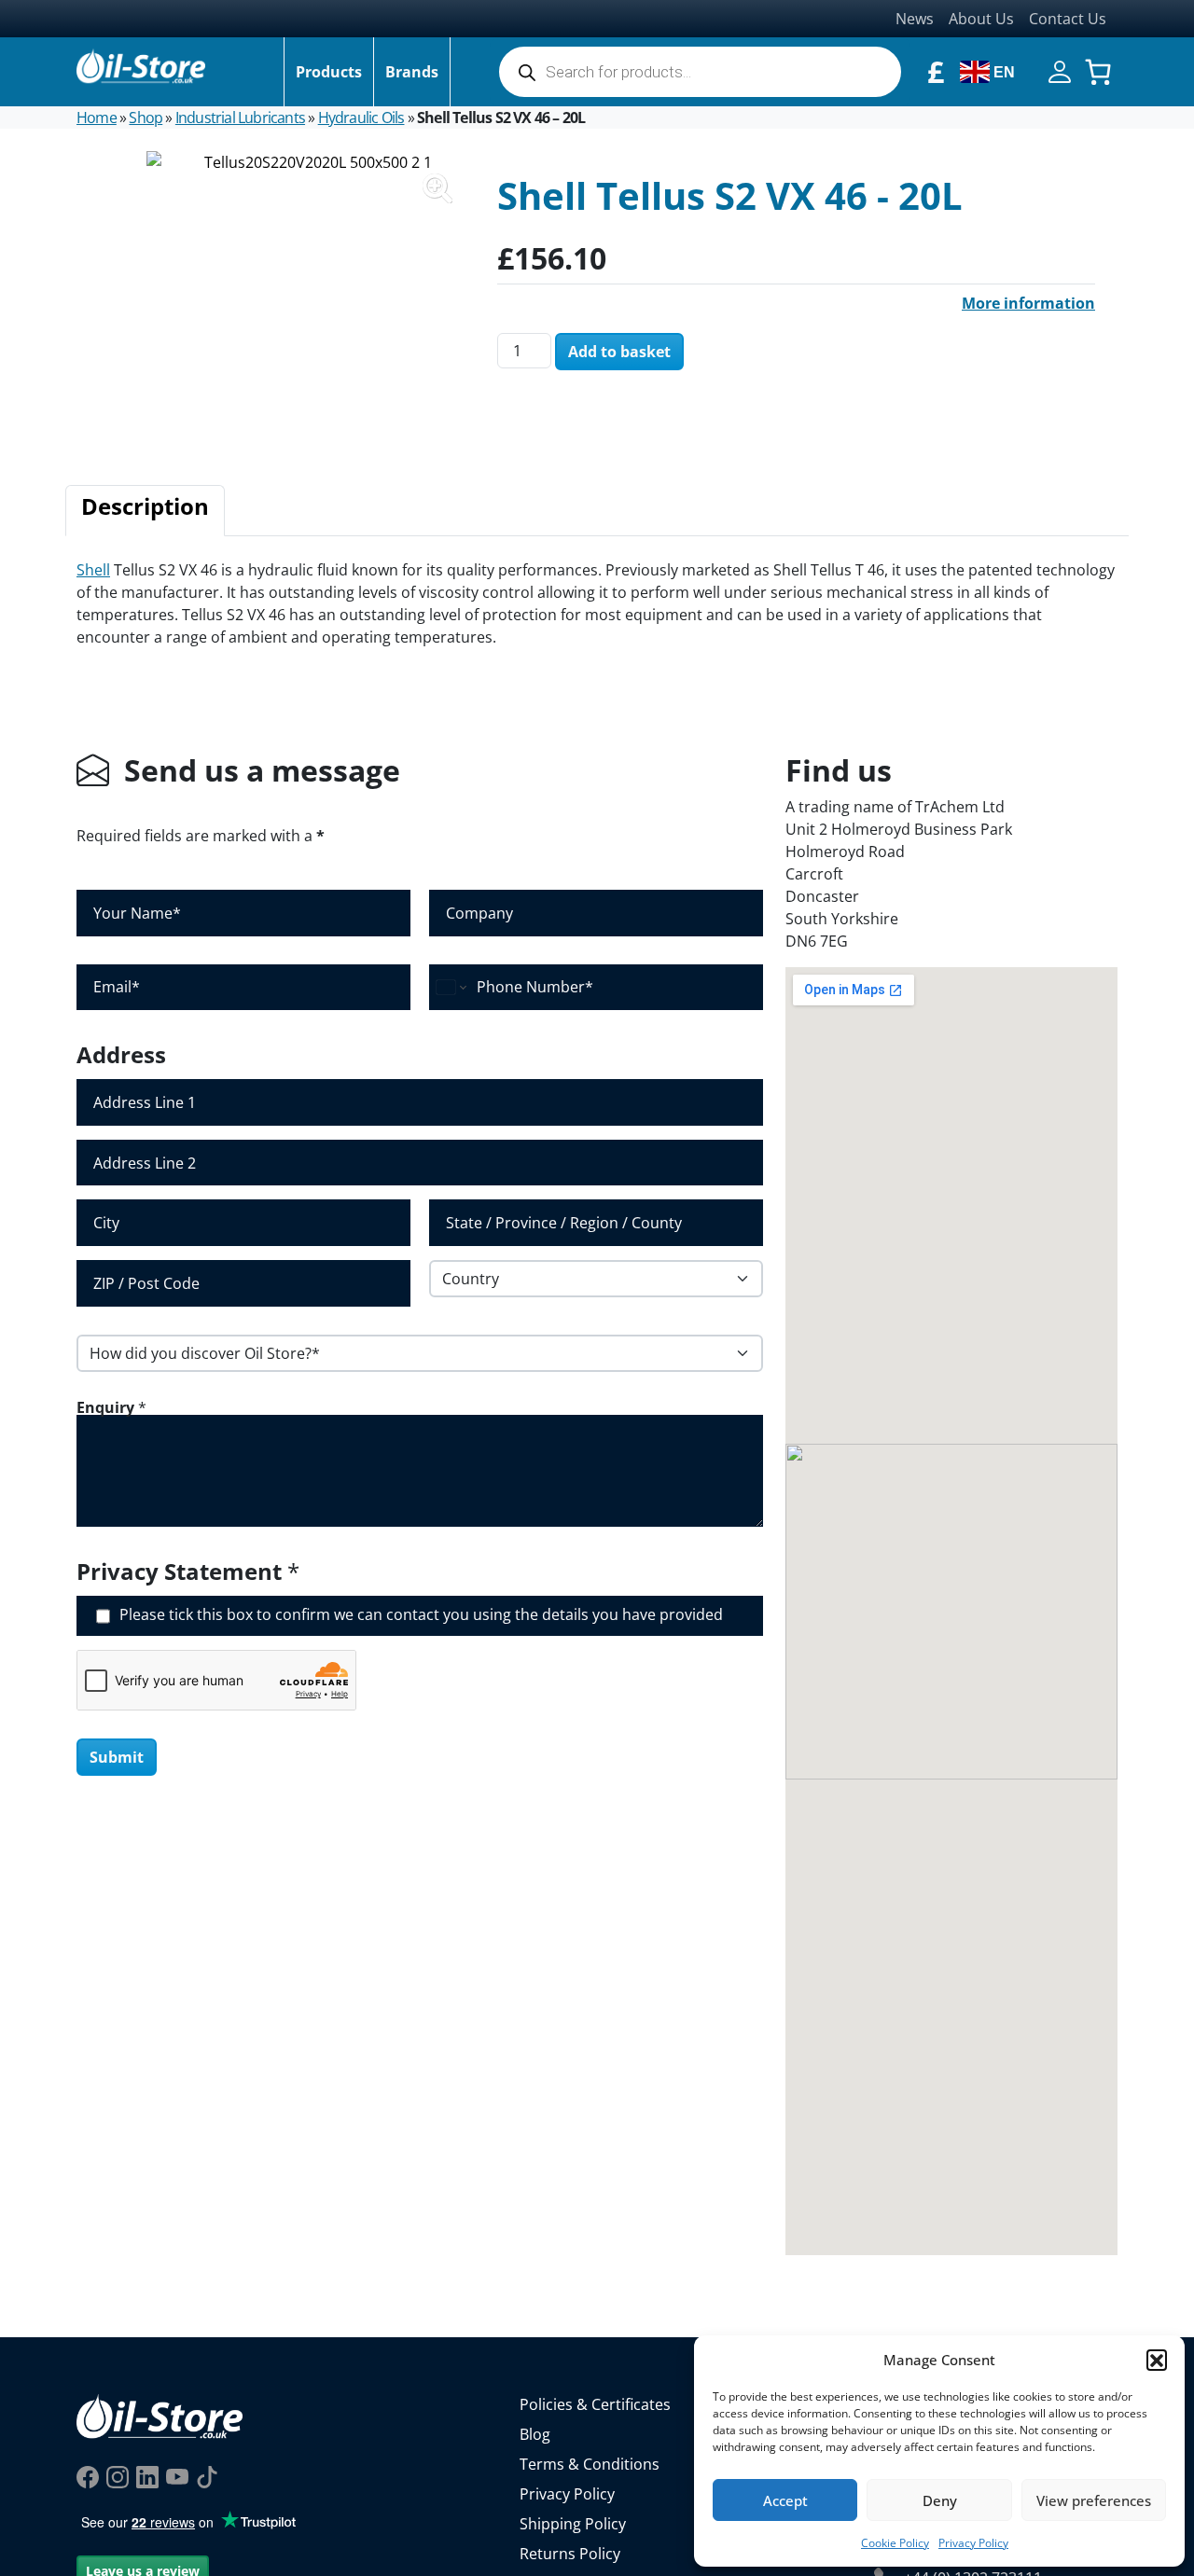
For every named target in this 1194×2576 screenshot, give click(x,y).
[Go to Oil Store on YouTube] (177, 2476)
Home (97, 118)
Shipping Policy (573, 2524)
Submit (117, 1757)
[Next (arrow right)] (1161, 1288)
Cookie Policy (895, 2543)
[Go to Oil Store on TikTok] (207, 2476)
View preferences (1094, 2500)
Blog (535, 2434)
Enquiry (111, 1407)
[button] (1157, 2360)
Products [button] (329, 72)
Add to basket (619, 352)
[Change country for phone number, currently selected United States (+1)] (450, 988)
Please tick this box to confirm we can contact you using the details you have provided (421, 1615)
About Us (981, 19)
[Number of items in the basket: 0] (1098, 72)
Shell (93, 570)
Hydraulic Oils (361, 118)
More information (1028, 303)
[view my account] (1060, 70)
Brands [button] (412, 72)
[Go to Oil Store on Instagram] (118, 2476)
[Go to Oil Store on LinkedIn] (147, 2476)
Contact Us (1068, 19)
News (915, 19)
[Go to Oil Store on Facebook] (88, 2476)
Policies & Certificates (595, 2404)
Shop (146, 118)
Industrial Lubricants (240, 118)
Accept (785, 2500)
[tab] (145, 511)
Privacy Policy (973, 2543)
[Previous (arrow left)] (33, 1288)
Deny (940, 2500)
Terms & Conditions (590, 2464)
